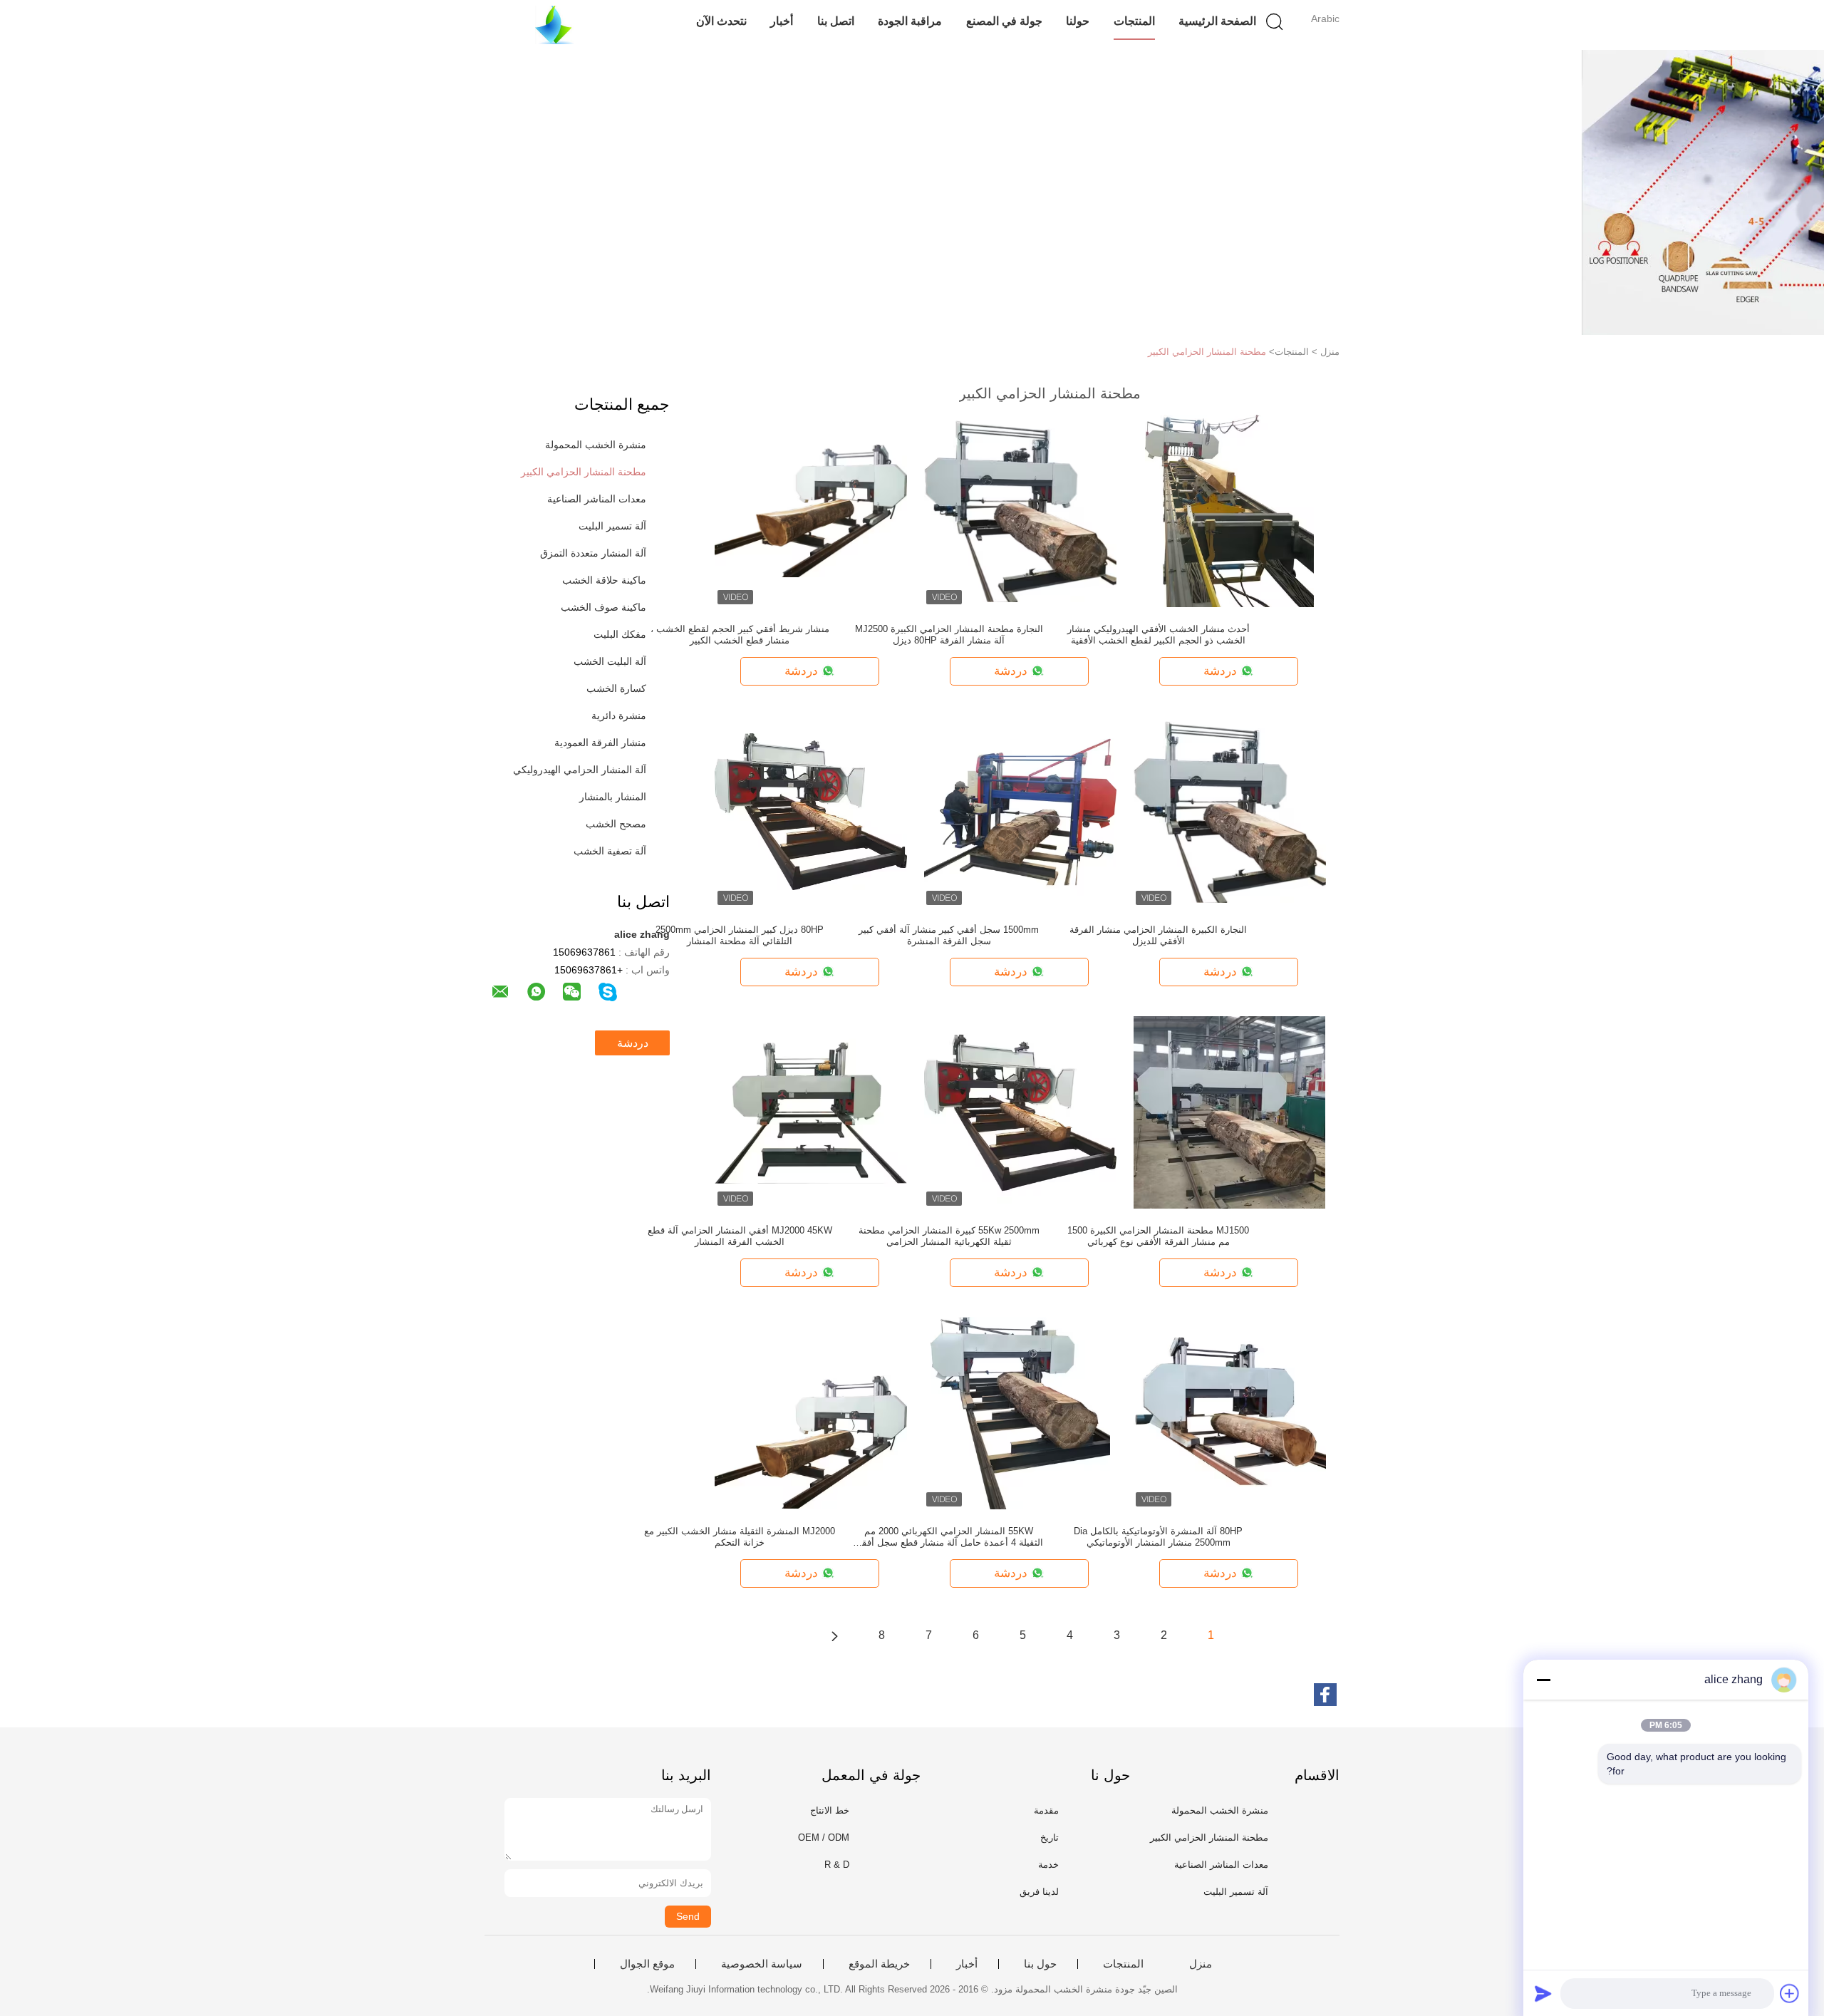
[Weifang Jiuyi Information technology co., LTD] (554, 25)
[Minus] (1543, 1680)
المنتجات (1134, 21)
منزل (1201, 1964)
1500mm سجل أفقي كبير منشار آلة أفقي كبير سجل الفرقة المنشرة (949, 935)
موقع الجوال (647, 1964)
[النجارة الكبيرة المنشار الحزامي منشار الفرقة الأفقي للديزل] (1230, 811)
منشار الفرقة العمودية (600, 743)
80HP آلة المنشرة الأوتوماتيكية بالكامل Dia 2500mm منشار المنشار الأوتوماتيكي (1158, 1537)
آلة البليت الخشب (610, 661)
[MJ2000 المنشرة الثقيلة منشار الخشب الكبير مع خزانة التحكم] (811, 1412)
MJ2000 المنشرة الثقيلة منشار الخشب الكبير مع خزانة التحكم (740, 1537)
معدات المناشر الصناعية (597, 499)
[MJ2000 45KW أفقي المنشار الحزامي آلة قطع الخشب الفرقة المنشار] (811, 1112)
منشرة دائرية (619, 715)
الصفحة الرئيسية (1217, 21)
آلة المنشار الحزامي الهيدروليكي (580, 770)
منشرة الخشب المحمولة (596, 445)
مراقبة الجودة (910, 21)
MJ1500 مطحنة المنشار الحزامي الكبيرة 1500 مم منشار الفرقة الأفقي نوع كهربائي (1158, 1236)
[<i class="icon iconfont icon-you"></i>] (834, 1635)
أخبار (782, 21)
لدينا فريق (1039, 1892)
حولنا (1078, 21)
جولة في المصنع (1004, 21)
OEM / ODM (824, 1837)
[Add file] (1790, 1993)
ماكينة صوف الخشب (603, 607)
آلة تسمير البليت (612, 526)
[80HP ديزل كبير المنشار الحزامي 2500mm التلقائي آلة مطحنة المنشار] (811, 811)
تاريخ (1050, 1837)
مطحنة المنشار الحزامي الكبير (1207, 352)
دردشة (633, 1043)
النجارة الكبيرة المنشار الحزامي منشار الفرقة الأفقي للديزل (1158, 935)
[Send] (1543, 1993)
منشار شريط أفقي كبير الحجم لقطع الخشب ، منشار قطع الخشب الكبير (740, 635)
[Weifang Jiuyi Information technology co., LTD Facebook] (1325, 1695)
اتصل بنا (836, 21)
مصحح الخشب (616, 824)
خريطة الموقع (879, 1964)
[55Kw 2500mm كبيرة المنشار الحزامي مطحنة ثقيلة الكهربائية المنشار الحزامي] (1020, 1112)
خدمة (1048, 1865)
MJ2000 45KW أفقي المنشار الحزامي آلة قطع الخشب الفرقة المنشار (740, 1236)
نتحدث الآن (721, 21)
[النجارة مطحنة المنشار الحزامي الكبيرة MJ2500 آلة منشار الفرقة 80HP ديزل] (1020, 510)
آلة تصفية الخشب (610, 851)
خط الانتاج (830, 1810)
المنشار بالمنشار (613, 797)
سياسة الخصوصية (762, 1964)
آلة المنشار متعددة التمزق (593, 553)
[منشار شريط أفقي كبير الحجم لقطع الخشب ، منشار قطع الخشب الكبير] (811, 510)
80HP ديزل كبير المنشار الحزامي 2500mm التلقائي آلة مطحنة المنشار (740, 935)
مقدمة (1046, 1810)
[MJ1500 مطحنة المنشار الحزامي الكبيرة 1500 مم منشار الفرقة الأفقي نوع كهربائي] (1229, 1112)
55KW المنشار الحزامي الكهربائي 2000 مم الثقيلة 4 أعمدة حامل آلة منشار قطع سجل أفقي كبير (949, 1537)
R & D (837, 1865)
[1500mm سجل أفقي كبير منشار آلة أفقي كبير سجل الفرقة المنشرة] (1020, 811)
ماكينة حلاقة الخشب (604, 580)
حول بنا (1040, 1964)
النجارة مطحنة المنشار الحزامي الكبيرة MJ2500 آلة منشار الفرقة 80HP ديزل (949, 635)
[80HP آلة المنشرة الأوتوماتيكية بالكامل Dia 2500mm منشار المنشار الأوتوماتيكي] (1230, 1412)
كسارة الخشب (616, 688)
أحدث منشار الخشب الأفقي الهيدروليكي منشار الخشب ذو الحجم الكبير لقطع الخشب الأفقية (1159, 635)
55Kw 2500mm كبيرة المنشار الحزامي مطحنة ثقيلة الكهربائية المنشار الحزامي (949, 1236)
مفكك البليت (620, 634)
